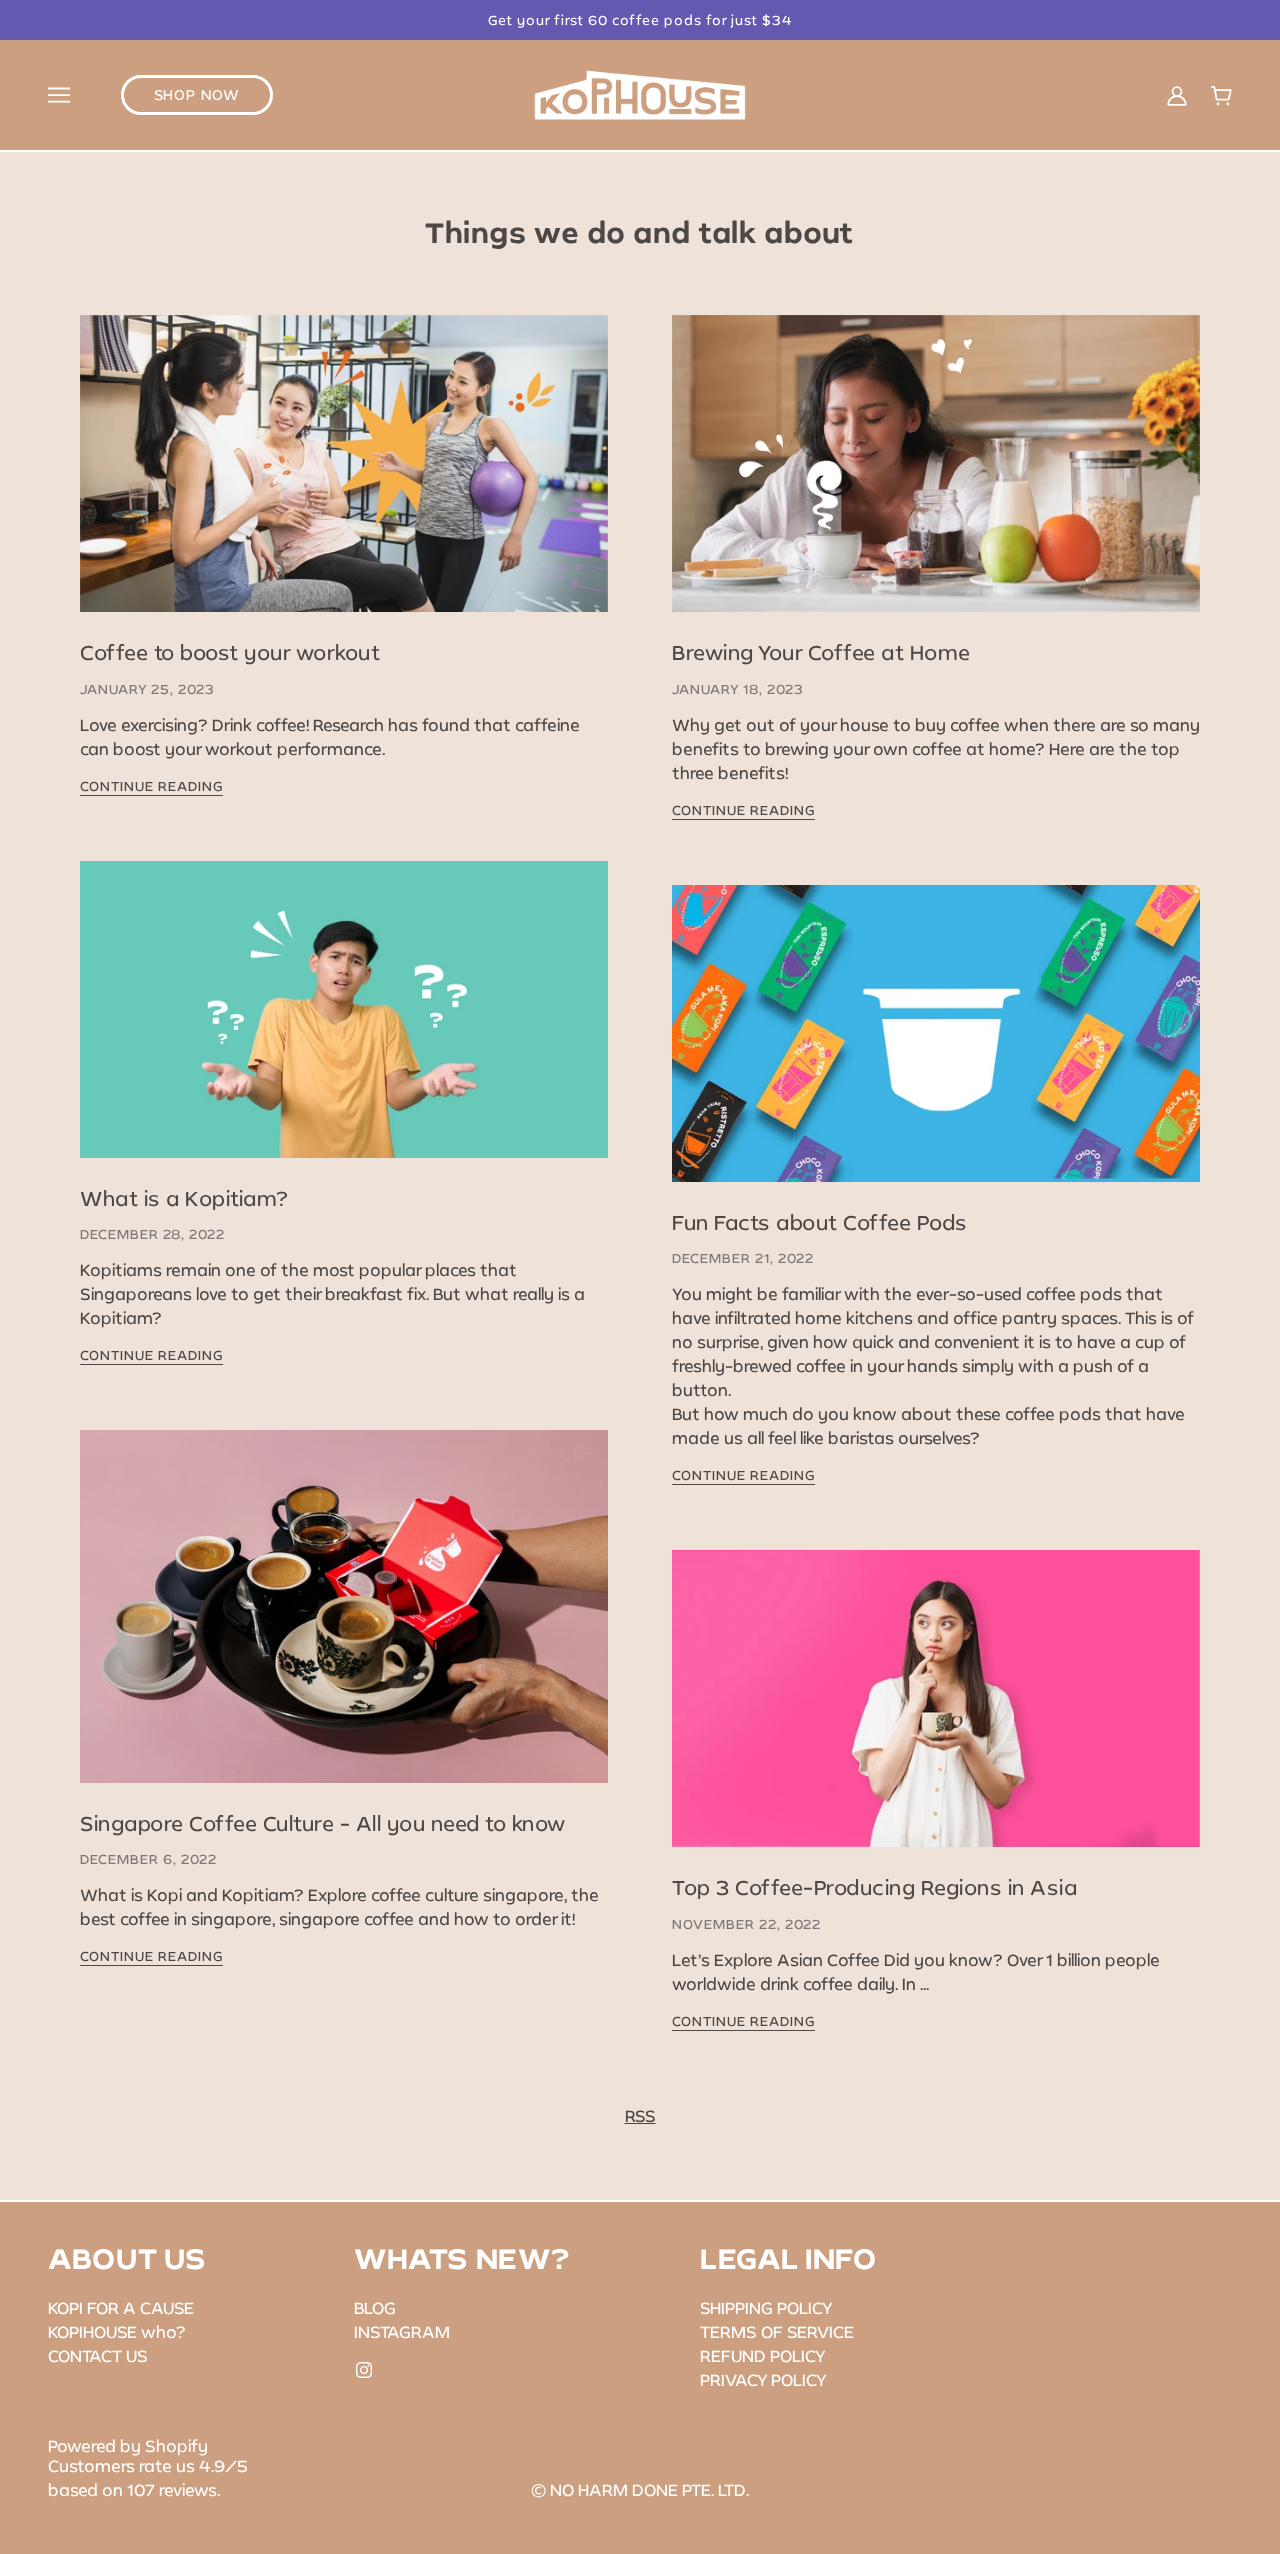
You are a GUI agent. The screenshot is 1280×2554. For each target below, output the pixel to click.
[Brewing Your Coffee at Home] (936, 479)
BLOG (375, 2307)
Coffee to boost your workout (230, 652)
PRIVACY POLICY (763, 2379)
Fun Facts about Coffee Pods (820, 1222)
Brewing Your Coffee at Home (821, 652)
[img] (364, 2368)
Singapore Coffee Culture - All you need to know (323, 1823)
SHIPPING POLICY (766, 2307)
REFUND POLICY (763, 2355)
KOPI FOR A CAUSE (121, 2307)
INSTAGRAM (402, 2331)
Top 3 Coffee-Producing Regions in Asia (874, 1887)
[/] (640, 92)
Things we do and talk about (640, 232)
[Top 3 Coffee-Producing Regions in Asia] (936, 1714)
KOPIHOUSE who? (117, 2331)
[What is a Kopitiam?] (344, 1025)
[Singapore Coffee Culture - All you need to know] (344, 1622)
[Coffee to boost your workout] (344, 479)
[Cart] (1221, 94)
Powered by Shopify (128, 2445)
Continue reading (151, 787)
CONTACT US (98, 2355)
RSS (640, 2115)
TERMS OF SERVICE (777, 2331)
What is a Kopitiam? (184, 1198)
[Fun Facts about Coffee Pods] (936, 1049)
